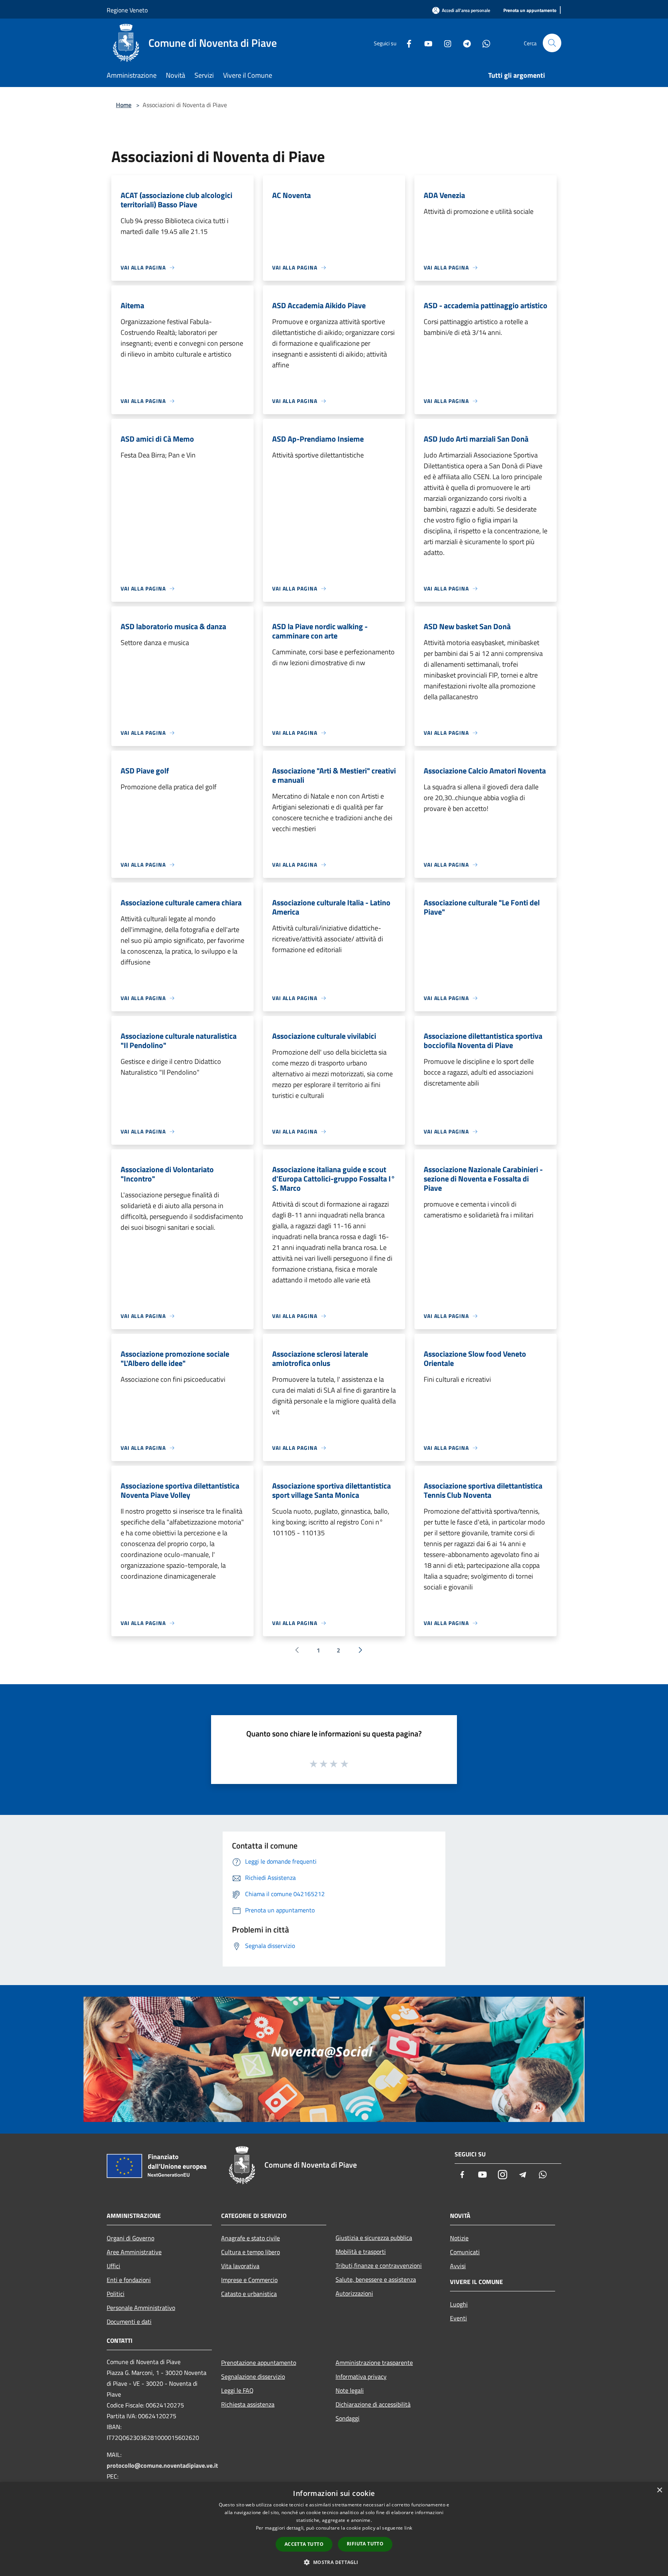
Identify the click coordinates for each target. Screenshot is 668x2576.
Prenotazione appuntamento (259, 2363)
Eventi (458, 2318)
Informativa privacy (361, 2376)
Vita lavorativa (240, 2266)
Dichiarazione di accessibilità (373, 2404)
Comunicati (465, 2252)
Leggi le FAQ (237, 2390)
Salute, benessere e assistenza (376, 2279)
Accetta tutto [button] (304, 2544)
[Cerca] (552, 43)
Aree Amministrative (134, 2252)
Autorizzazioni (354, 2293)
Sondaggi (348, 2418)
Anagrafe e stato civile (250, 2238)
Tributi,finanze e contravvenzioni (379, 2265)
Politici (116, 2294)
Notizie (459, 2238)
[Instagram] (445, 43)
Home (124, 105)
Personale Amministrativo (141, 2308)
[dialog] (334, 2529)
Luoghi (459, 2304)
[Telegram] (464, 43)
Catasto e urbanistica (249, 2294)
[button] (334, 2562)
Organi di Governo (130, 2238)
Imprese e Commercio (249, 2280)
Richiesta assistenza (248, 2404)
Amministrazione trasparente (374, 2363)
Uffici (113, 2266)
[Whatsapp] (483, 43)
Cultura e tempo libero (250, 2252)
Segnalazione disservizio (253, 2376)
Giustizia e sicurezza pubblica (374, 2238)
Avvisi (458, 2266)
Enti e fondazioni (129, 2280)
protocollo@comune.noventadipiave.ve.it (162, 2465)
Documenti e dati (129, 2322)
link (408, 2528)
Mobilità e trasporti (361, 2252)
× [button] (659, 2490)
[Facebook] (406, 43)
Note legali (350, 2390)
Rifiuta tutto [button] (365, 2544)
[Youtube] (425, 43)
